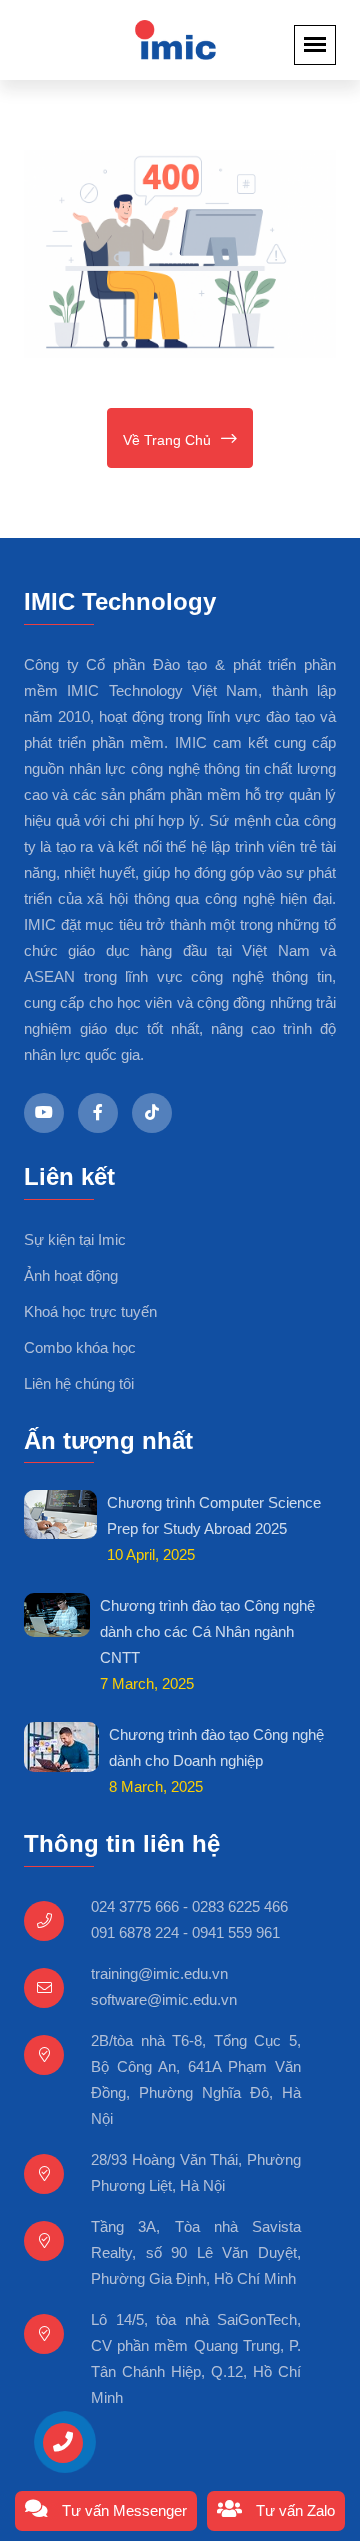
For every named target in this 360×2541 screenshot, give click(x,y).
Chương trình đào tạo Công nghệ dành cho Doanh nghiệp (216, 1747)
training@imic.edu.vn (159, 1973)
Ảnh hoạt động (71, 1275)
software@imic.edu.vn (164, 1999)
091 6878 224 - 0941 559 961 (185, 1932)
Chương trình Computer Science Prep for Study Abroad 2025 (214, 1515)
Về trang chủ (167, 440)
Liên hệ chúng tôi (79, 1383)
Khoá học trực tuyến (90, 1311)
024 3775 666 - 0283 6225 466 (189, 1906)
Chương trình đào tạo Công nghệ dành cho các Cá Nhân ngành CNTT (207, 1631)
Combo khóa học (80, 1347)
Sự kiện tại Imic (75, 1239)
